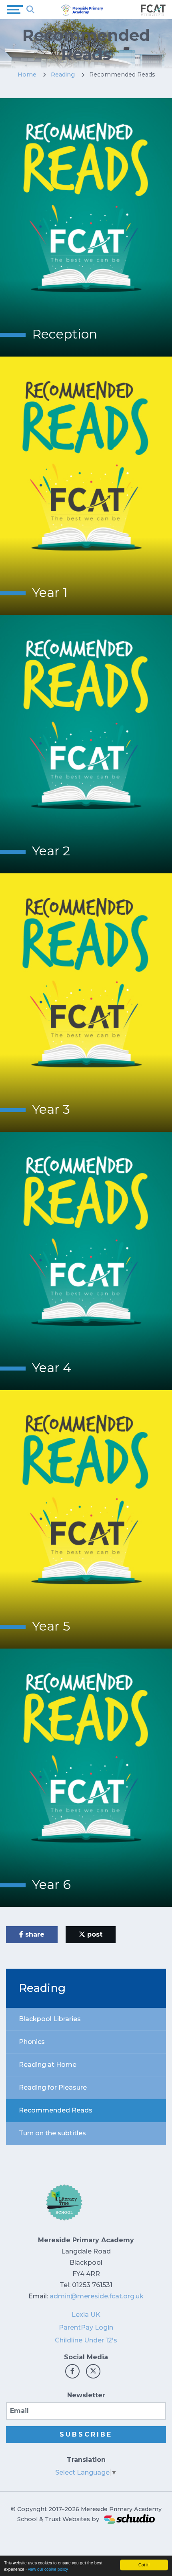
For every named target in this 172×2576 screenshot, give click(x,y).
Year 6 (51, 1884)
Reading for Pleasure (53, 2087)
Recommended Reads (56, 2110)
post (94, 1934)
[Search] (30, 10)
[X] (93, 2371)
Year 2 (51, 851)
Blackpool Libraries (50, 2019)
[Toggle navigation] (15, 10)
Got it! (144, 2565)
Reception (65, 334)
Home (27, 75)
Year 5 (51, 1626)
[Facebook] (72, 2371)
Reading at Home (48, 2065)
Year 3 (51, 1109)
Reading (63, 75)
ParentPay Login (86, 2327)
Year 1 (50, 592)
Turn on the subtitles (52, 2133)
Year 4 (52, 1368)
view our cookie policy (48, 2569)
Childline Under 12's (86, 2340)
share (34, 1934)
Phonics (32, 2042)
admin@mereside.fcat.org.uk (97, 2296)
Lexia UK (86, 2315)
